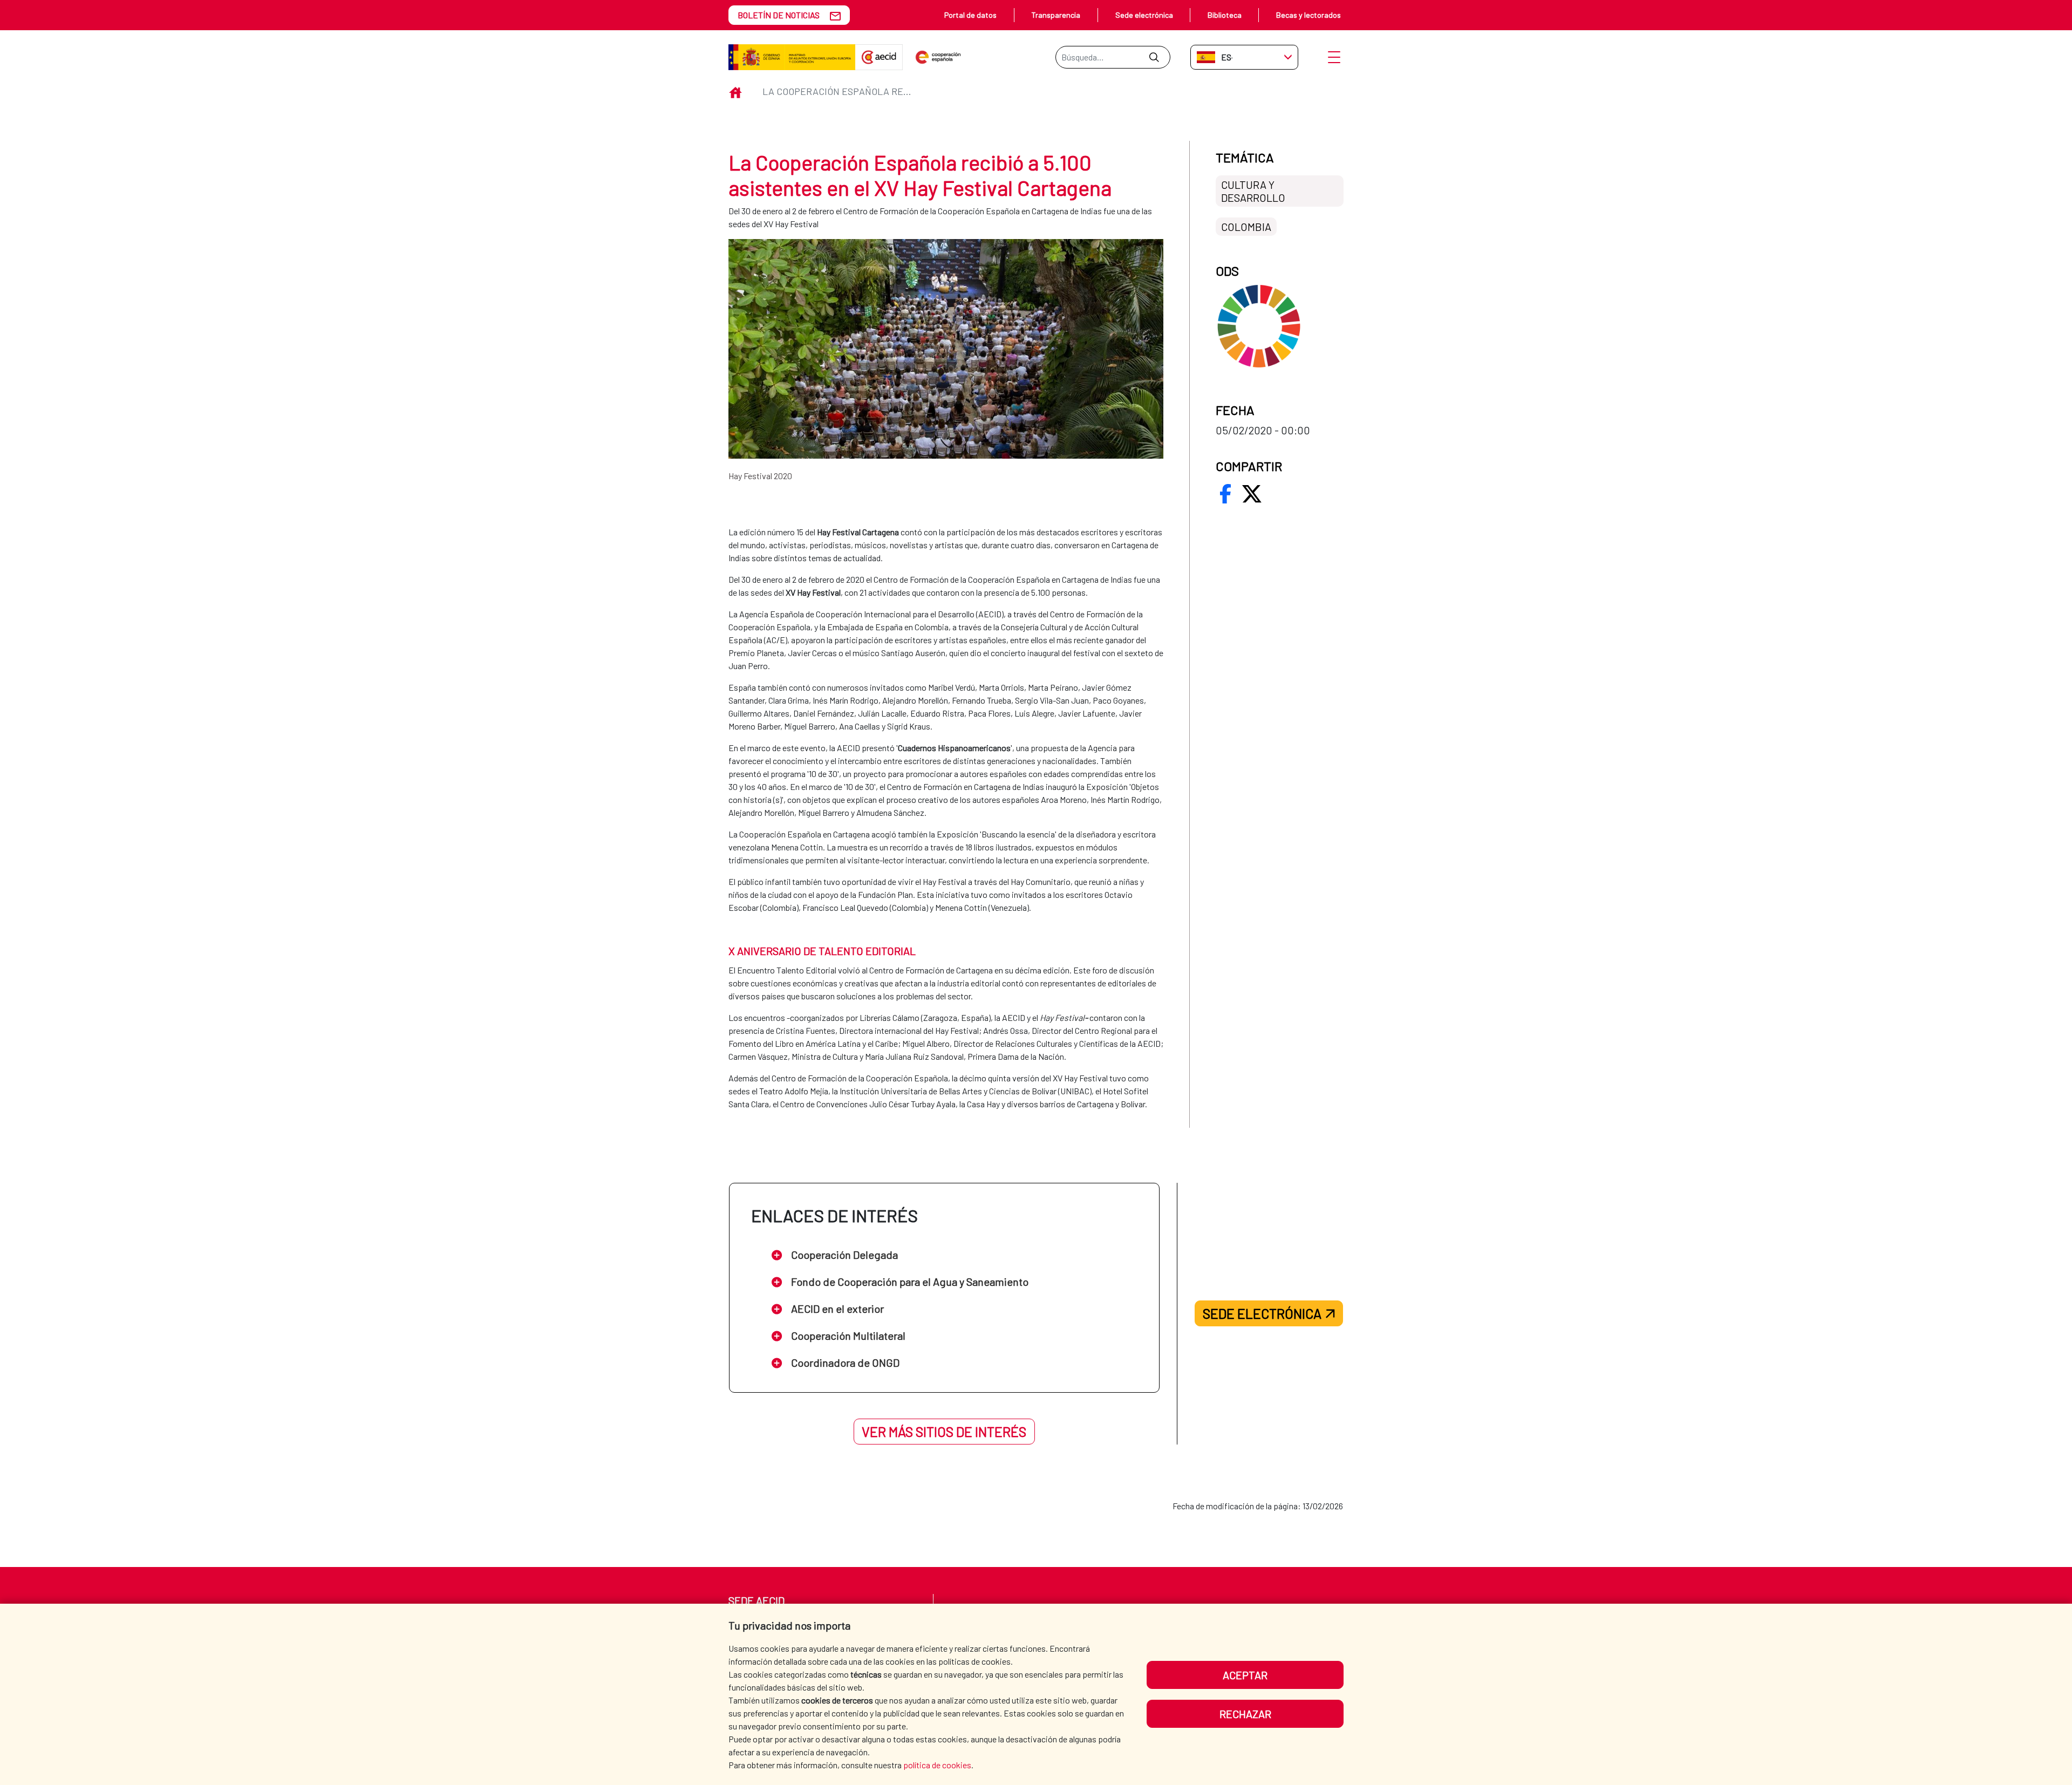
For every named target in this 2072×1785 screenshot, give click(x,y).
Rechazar (1245, 1714)
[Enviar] (1154, 57)
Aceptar (1245, 1675)
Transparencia (1056, 15)
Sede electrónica (1144, 15)
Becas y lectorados (1308, 15)
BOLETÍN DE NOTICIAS (779, 15)
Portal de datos (970, 15)
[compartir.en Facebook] (1225, 494)
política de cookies (937, 1765)
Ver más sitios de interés (944, 1432)
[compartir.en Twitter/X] (1252, 494)
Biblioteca (1225, 15)
